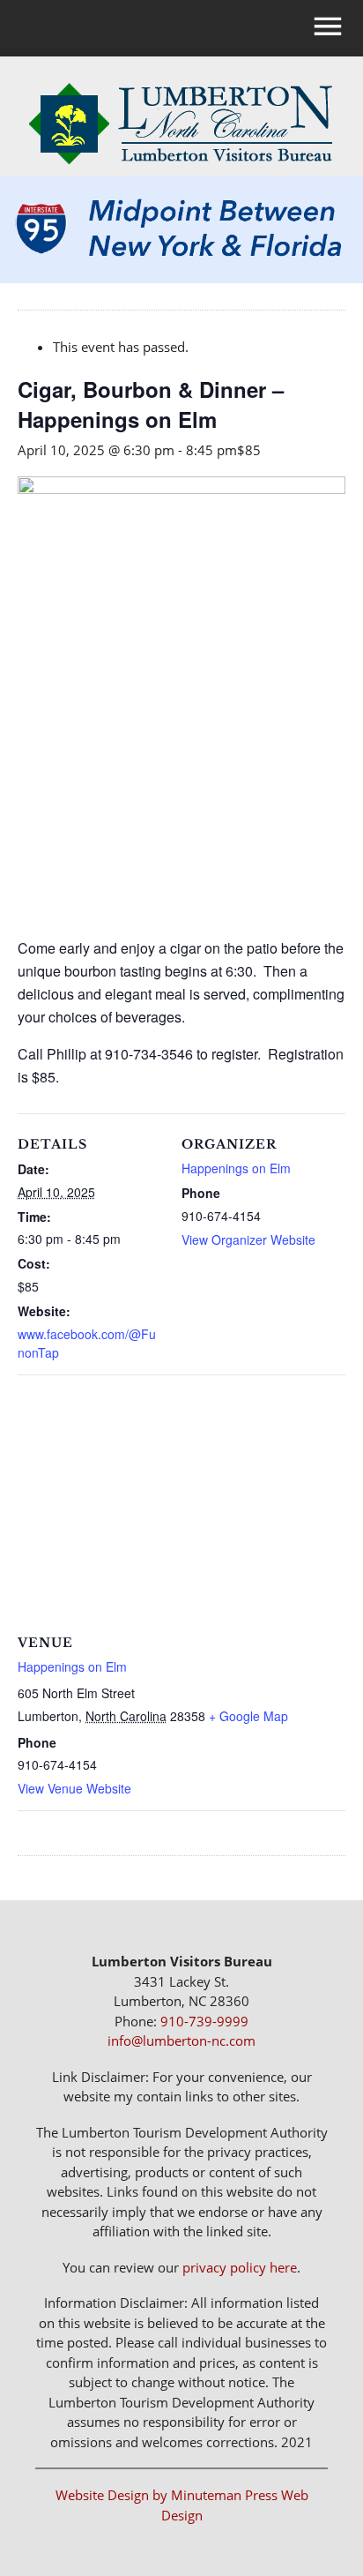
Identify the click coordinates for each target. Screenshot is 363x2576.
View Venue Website (74, 1788)
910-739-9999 (204, 2021)
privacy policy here (240, 2267)
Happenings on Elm (236, 1168)
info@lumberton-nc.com (181, 2041)
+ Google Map (248, 1716)
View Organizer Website (248, 1239)
